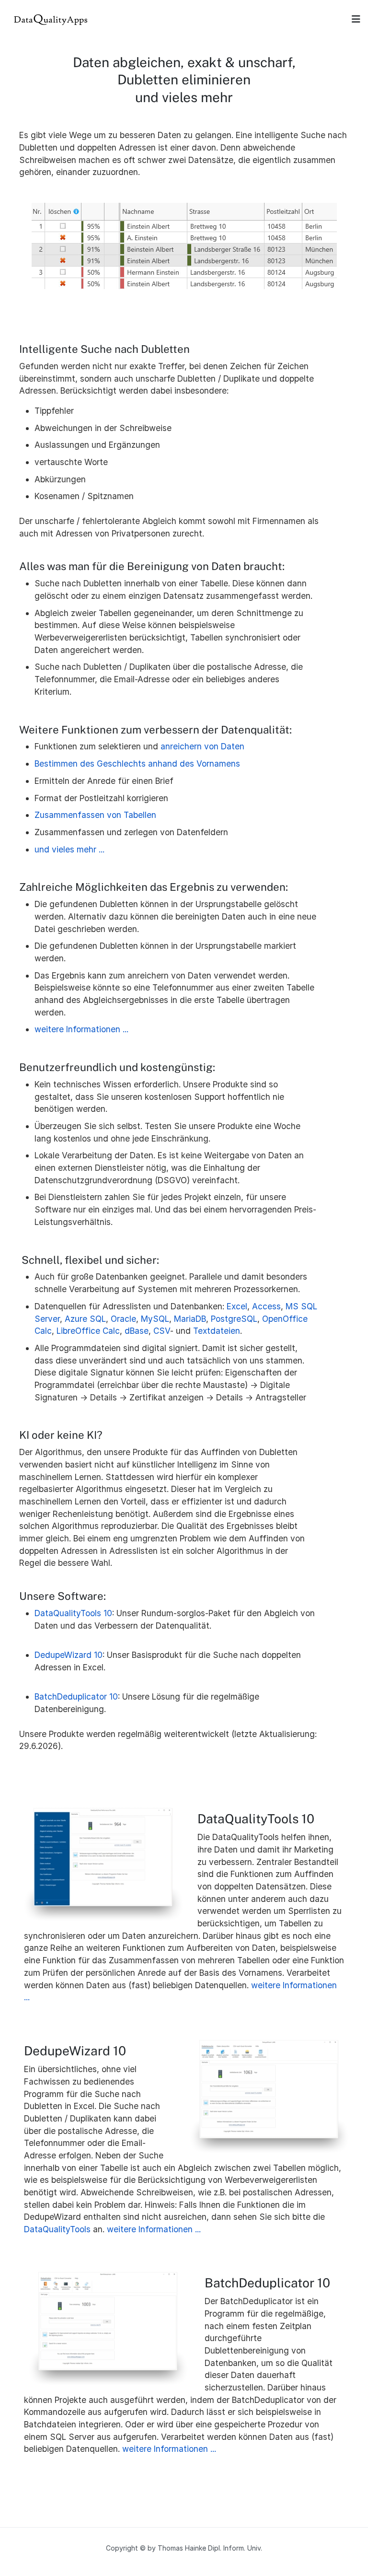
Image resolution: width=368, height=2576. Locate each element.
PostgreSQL (234, 1319)
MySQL (155, 1319)
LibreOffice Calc (88, 1331)
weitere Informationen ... (81, 1029)
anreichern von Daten (202, 746)
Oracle (123, 1319)
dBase (137, 1331)
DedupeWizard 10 (69, 1655)
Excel (237, 1306)
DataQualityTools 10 (73, 1613)
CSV (162, 1331)
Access (266, 1306)
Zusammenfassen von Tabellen (95, 815)
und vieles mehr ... (69, 849)
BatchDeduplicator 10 (76, 1696)
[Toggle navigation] (356, 19)
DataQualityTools (57, 2229)
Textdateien (217, 1331)
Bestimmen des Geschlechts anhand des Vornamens (137, 763)
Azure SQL (85, 1319)
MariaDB (190, 1319)
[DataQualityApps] (51, 18)
